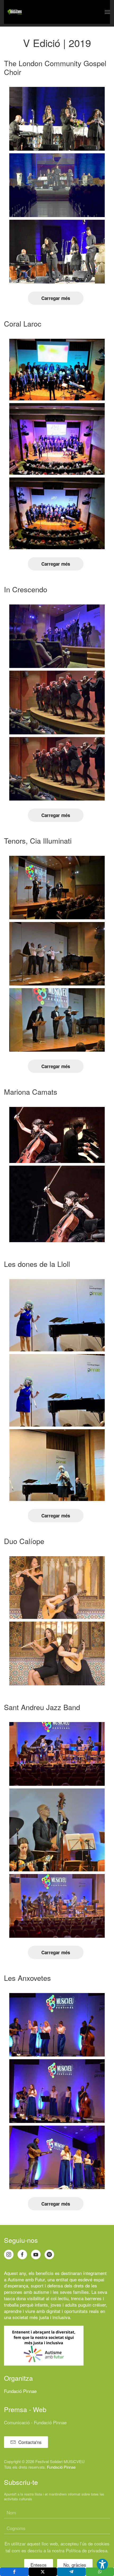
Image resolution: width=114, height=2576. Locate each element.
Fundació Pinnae (20, 2391)
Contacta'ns (30, 2442)
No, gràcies (75, 2565)
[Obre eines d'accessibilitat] (102, 2564)
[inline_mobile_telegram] (71, 2572)
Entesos (39, 2565)
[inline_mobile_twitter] (43, 2572)
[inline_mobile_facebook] (14, 2572)
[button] (107, 12)
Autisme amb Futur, (27, 2279)
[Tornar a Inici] (15, 12)
